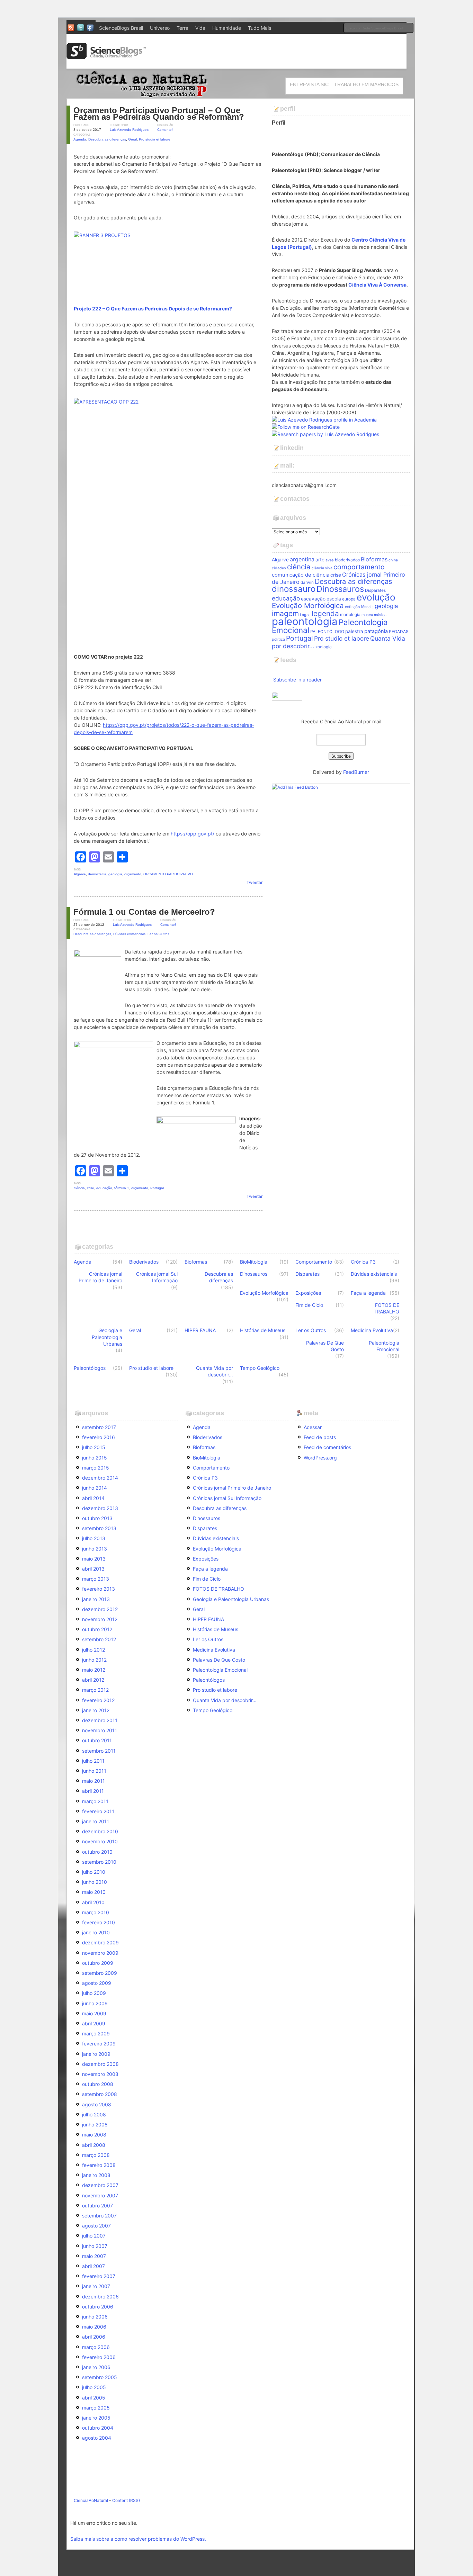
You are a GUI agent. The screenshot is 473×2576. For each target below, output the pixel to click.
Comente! (165, 130)
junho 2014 (95, 1488)
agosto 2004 (97, 2438)
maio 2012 (94, 1670)
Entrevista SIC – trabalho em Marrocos (344, 84)
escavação (313, 599)
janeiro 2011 (96, 1821)
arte (320, 560)
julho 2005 (94, 2387)
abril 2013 (93, 1569)
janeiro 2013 (96, 1599)
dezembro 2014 (100, 1478)
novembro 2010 (100, 1841)
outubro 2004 (98, 2428)
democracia (97, 874)
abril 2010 (93, 1902)
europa (349, 599)
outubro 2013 (97, 1518)
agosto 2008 (97, 2104)
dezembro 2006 (100, 2297)
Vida (200, 28)
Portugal (157, 1188)
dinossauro (294, 589)
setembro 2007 (99, 2216)
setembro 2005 (100, 2377)
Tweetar (255, 882)
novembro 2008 (100, 2074)
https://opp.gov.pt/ (193, 834)
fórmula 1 (122, 1188)
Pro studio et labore (155, 139)
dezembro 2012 (100, 1609)
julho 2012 (93, 1650)
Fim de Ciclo (309, 1305)
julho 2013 (94, 1538)
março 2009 (96, 2033)
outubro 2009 (98, 1963)
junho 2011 (94, 1771)
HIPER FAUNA (200, 1330)
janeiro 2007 (96, 2286)
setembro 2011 (99, 1751)
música (380, 615)
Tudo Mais (260, 28)
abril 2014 (93, 1498)
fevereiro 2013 (99, 1589)
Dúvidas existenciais (129, 934)
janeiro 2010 (96, 1932)
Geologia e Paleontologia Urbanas (107, 1337)
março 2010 (96, 1912)
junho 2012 (94, 1660)
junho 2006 (95, 2317)
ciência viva (322, 568)
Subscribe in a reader (297, 680)
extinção (352, 607)
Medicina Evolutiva (372, 1330)
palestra (354, 631)
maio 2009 (94, 2013)
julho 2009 (94, 1993)
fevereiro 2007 (99, 2276)
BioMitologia (254, 1262)
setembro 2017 (99, 1427)
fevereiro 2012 (98, 1700)
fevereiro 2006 (99, 2357)
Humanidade (227, 28)
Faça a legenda (368, 1293)
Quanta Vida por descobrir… (215, 1371)
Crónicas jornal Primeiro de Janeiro (100, 1277)
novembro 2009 (100, 1953)
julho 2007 (94, 2236)
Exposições (308, 1293)
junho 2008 (95, 2125)
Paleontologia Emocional (384, 1346)
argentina (302, 559)
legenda (325, 613)
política (278, 639)
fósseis (367, 607)
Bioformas (374, 559)
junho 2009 (95, 2003)
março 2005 (96, 2408)
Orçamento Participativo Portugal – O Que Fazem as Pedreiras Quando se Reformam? (159, 114)
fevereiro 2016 (99, 1437)
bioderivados (347, 560)
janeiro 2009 (96, 2054)
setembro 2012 (99, 1639)
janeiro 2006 (96, 2367)
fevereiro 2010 (99, 1922)
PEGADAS (399, 631)
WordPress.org (320, 1458)
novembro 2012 (100, 1619)
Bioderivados (144, 1262)
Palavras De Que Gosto (325, 1346)
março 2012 (95, 1690)
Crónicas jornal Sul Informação (157, 1277)
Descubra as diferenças (107, 139)
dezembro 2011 (100, 1720)
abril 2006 (94, 2337)
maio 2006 (94, 2327)
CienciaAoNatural (91, 2500)
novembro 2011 (100, 1730)
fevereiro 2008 (99, 2165)
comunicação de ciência (301, 575)
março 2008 (96, 2155)
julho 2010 (94, 1872)
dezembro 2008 (100, 2064)
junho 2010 (95, 1882)
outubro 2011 (97, 1740)
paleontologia (305, 621)
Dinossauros (340, 589)
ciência (79, 1188)
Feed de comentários (327, 1447)
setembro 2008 (100, 2094)
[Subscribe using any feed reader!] (295, 787)
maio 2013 (94, 1559)
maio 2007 (94, 2256)
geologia (115, 874)
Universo (160, 28)
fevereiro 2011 (98, 1811)
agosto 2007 (96, 2226)
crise (91, 1188)
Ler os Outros (158, 934)
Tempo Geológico (260, 1368)
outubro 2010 (97, 1852)
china (393, 560)
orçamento (133, 874)
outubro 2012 (97, 1629)
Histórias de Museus (263, 1330)
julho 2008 (94, 2114)
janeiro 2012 (96, 1710)
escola (334, 599)
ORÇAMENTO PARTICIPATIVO (168, 874)
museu (367, 615)
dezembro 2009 (100, 1942)
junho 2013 (95, 1549)
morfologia (350, 614)
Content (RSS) (126, 2500)
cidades (279, 568)
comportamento (359, 567)
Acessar (313, 1427)
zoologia (324, 647)
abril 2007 (93, 2266)
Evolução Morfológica (308, 605)
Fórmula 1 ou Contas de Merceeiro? (144, 912)
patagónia (376, 631)
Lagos (305, 615)
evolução (376, 597)
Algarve (80, 874)
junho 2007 (95, 2246)
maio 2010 (94, 1892)
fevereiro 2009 (99, 2044)
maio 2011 (93, 1781)
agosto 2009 (97, 1983)
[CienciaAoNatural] (140, 95)
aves (330, 560)
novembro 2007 (100, 2195)
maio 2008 (94, 2135)
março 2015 (96, 1468)
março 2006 (96, 2347)
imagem (285, 613)
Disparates (375, 590)
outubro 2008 (98, 2084)
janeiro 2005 (96, 2418)
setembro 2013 (99, 1528)
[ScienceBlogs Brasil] (106, 56)
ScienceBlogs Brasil (121, 28)
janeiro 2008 (96, 2175)
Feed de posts (320, 1437)
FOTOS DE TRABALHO (386, 1308)
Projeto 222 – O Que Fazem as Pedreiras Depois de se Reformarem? (153, 309)
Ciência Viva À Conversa (377, 285)
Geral (132, 139)
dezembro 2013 (100, 1508)
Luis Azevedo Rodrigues (129, 130)
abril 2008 (94, 2145)
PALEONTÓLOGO (327, 631)
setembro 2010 (99, 1862)
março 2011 (95, 1801)
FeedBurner (356, 772)
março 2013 (96, 1579)
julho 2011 (93, 1761)
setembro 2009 (100, 1973)
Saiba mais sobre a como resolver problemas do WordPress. (138, 2539)
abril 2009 (94, 2023)
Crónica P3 (363, 1262)
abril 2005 (94, 2398)
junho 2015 (95, 1458)
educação (104, 1188)
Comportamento (314, 1262)
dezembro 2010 (100, 1831)
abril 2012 (93, 1680)
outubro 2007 (97, 2206)
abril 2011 (93, 1791)
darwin (307, 582)
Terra (182, 28)
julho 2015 (94, 1447)
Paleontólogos (90, 1368)
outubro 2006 (98, 2307)
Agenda (80, 139)
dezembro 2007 (100, 2185)
